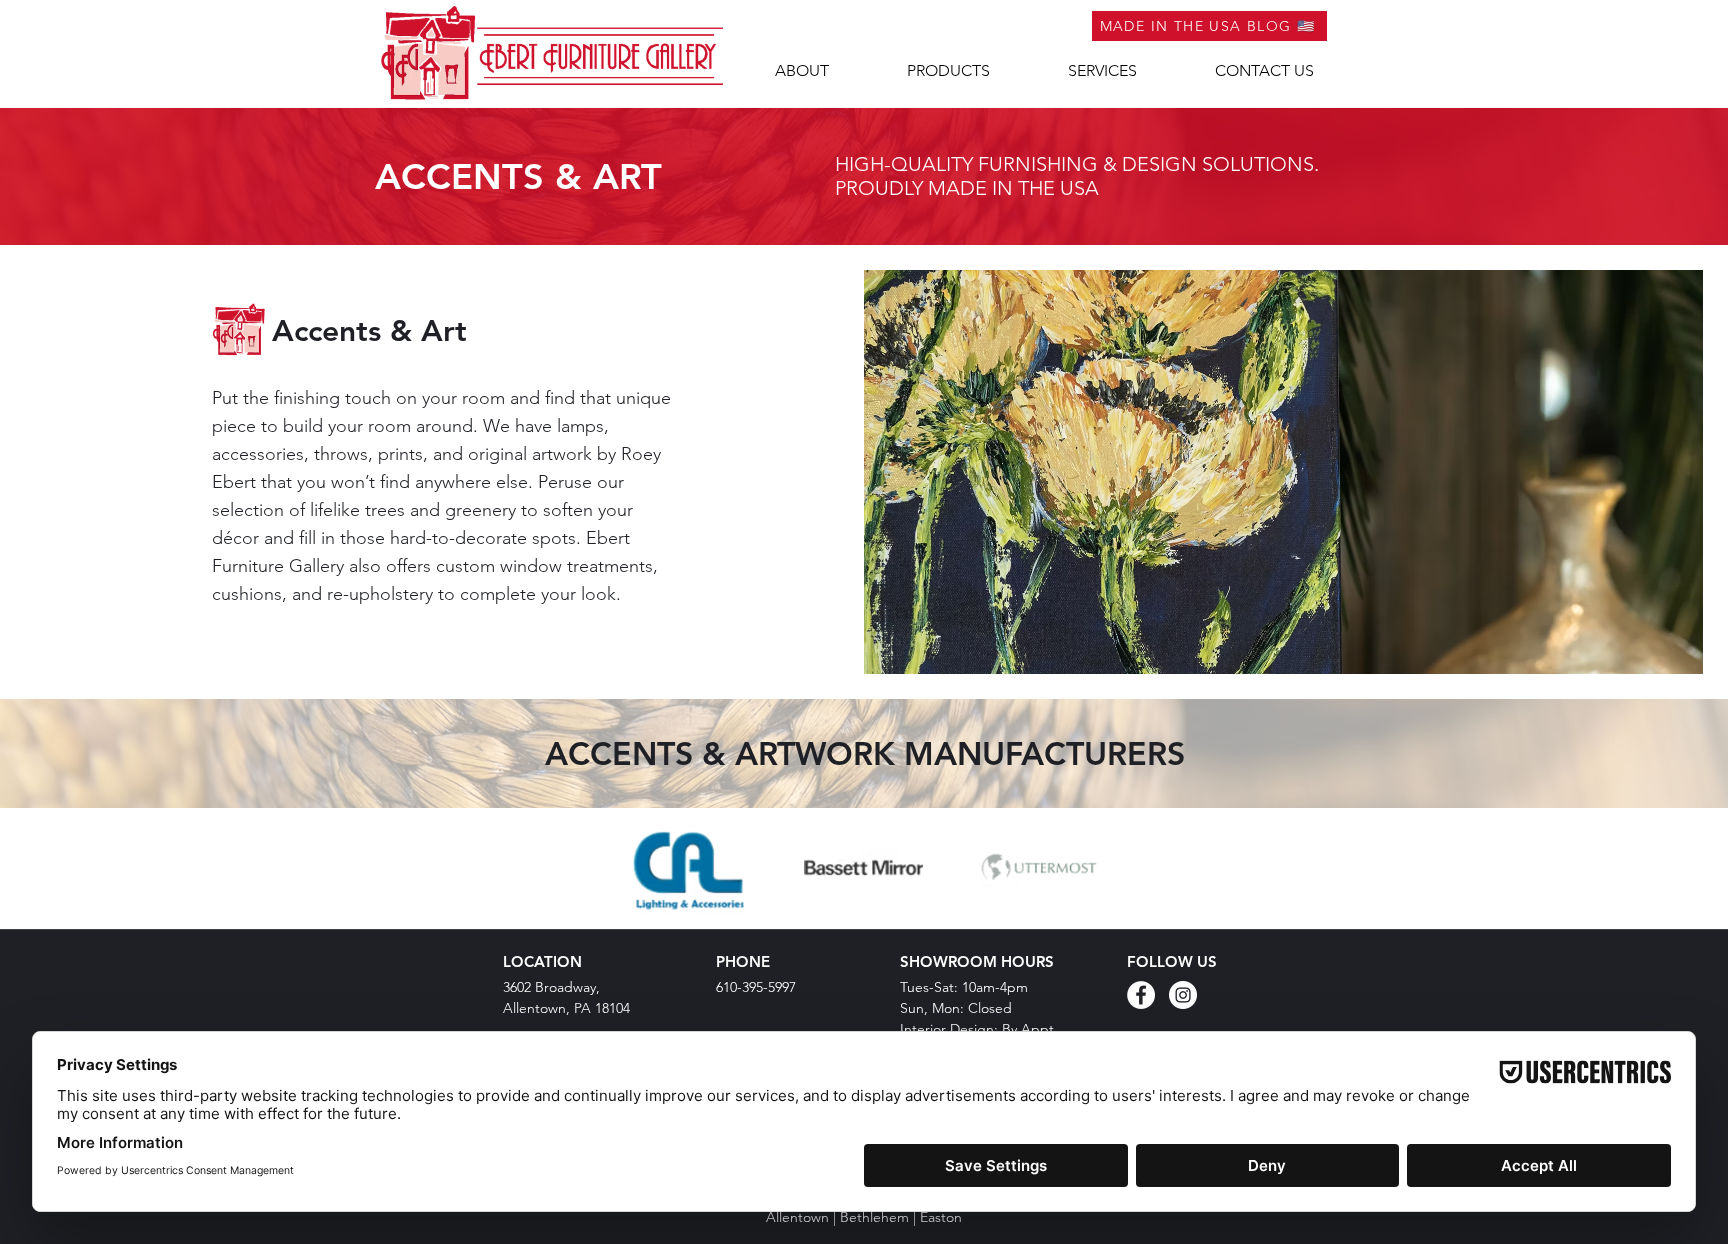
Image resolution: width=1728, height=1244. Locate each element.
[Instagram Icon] (1183, 995)
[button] (948, 71)
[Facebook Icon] (1141, 995)
